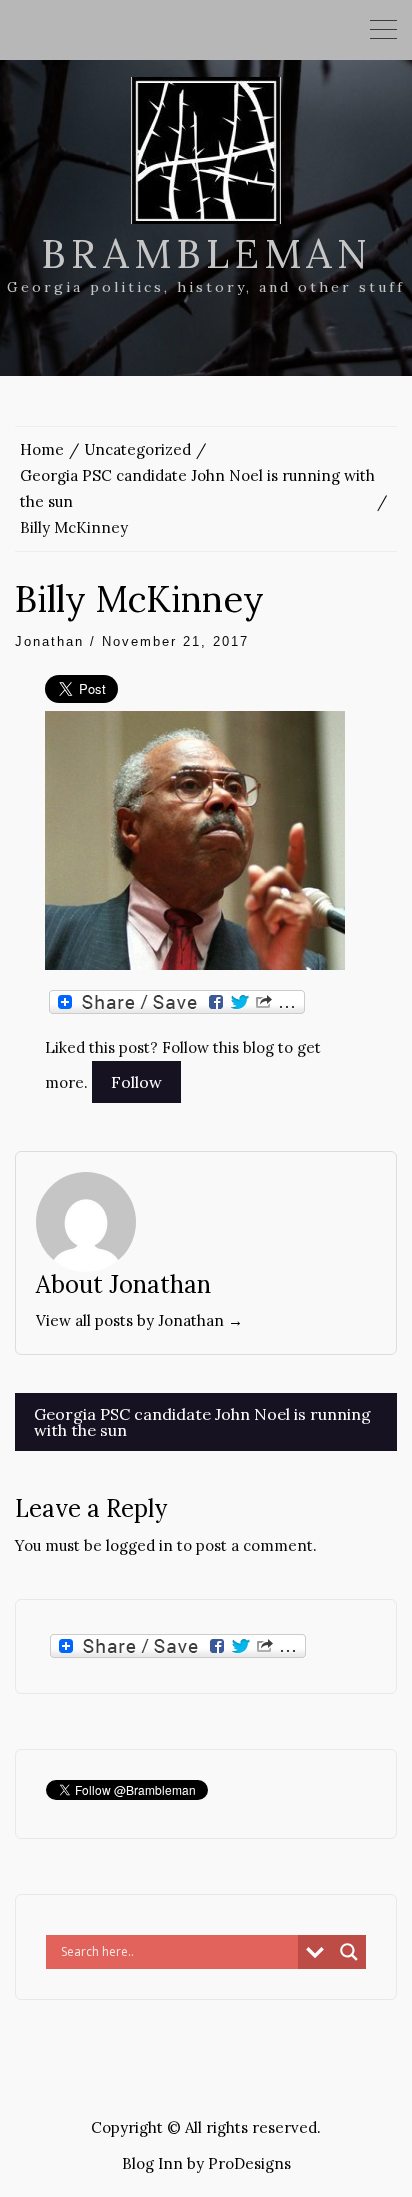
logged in (139, 1545)
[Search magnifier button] (349, 1952)
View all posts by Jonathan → (139, 1320)
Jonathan (49, 641)
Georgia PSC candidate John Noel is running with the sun (202, 1422)
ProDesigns (249, 2163)
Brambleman (206, 253)
